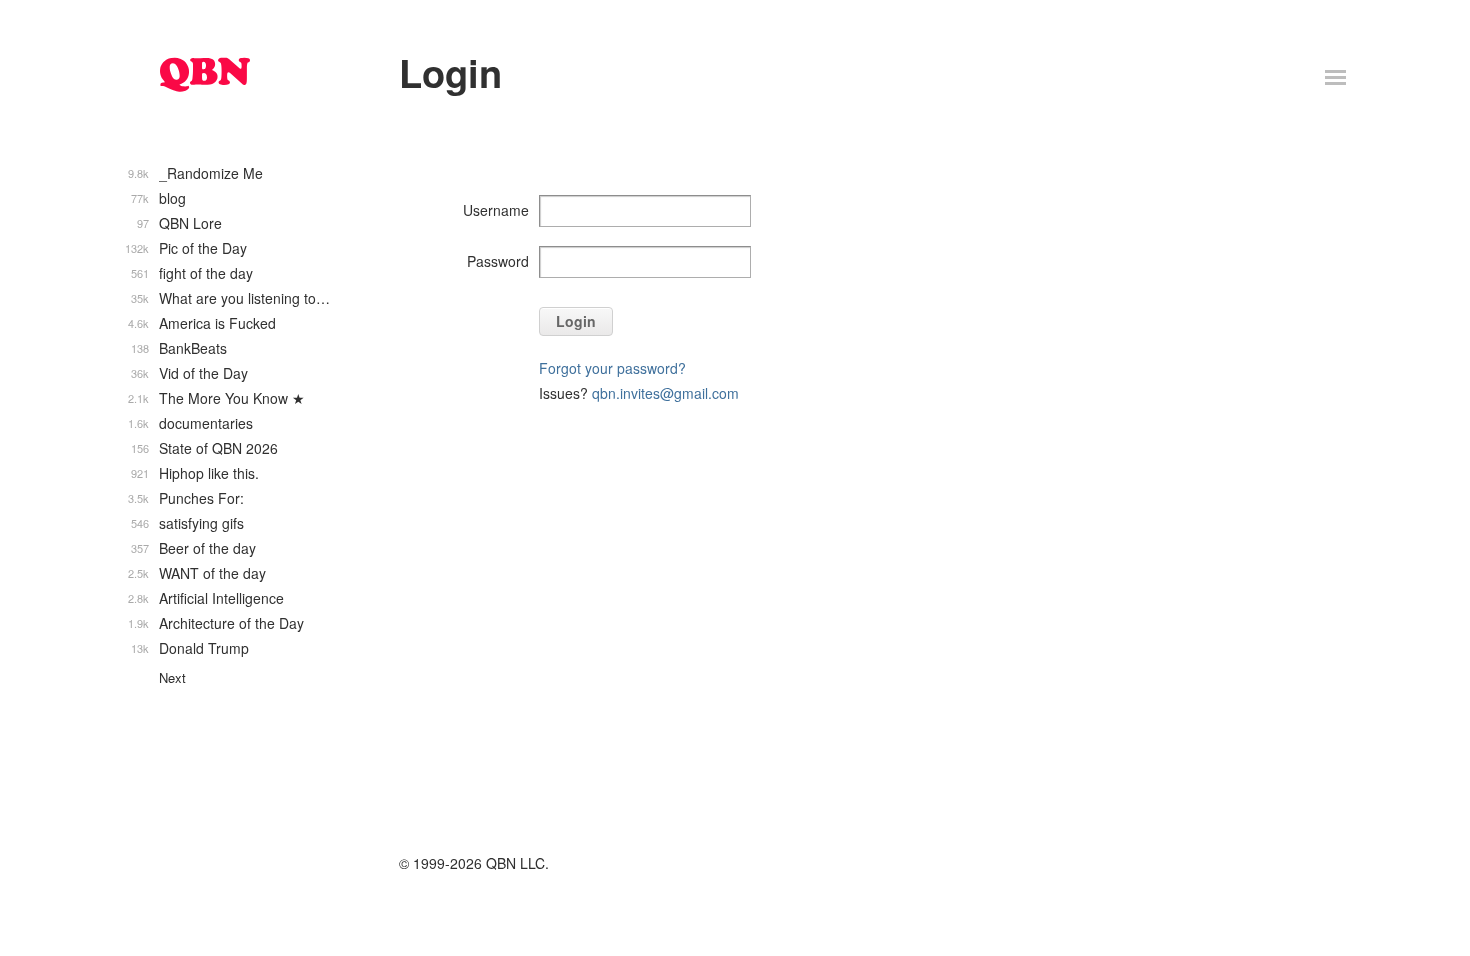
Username (496, 210)
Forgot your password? (612, 368)
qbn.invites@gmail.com (665, 393)
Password (498, 261)
